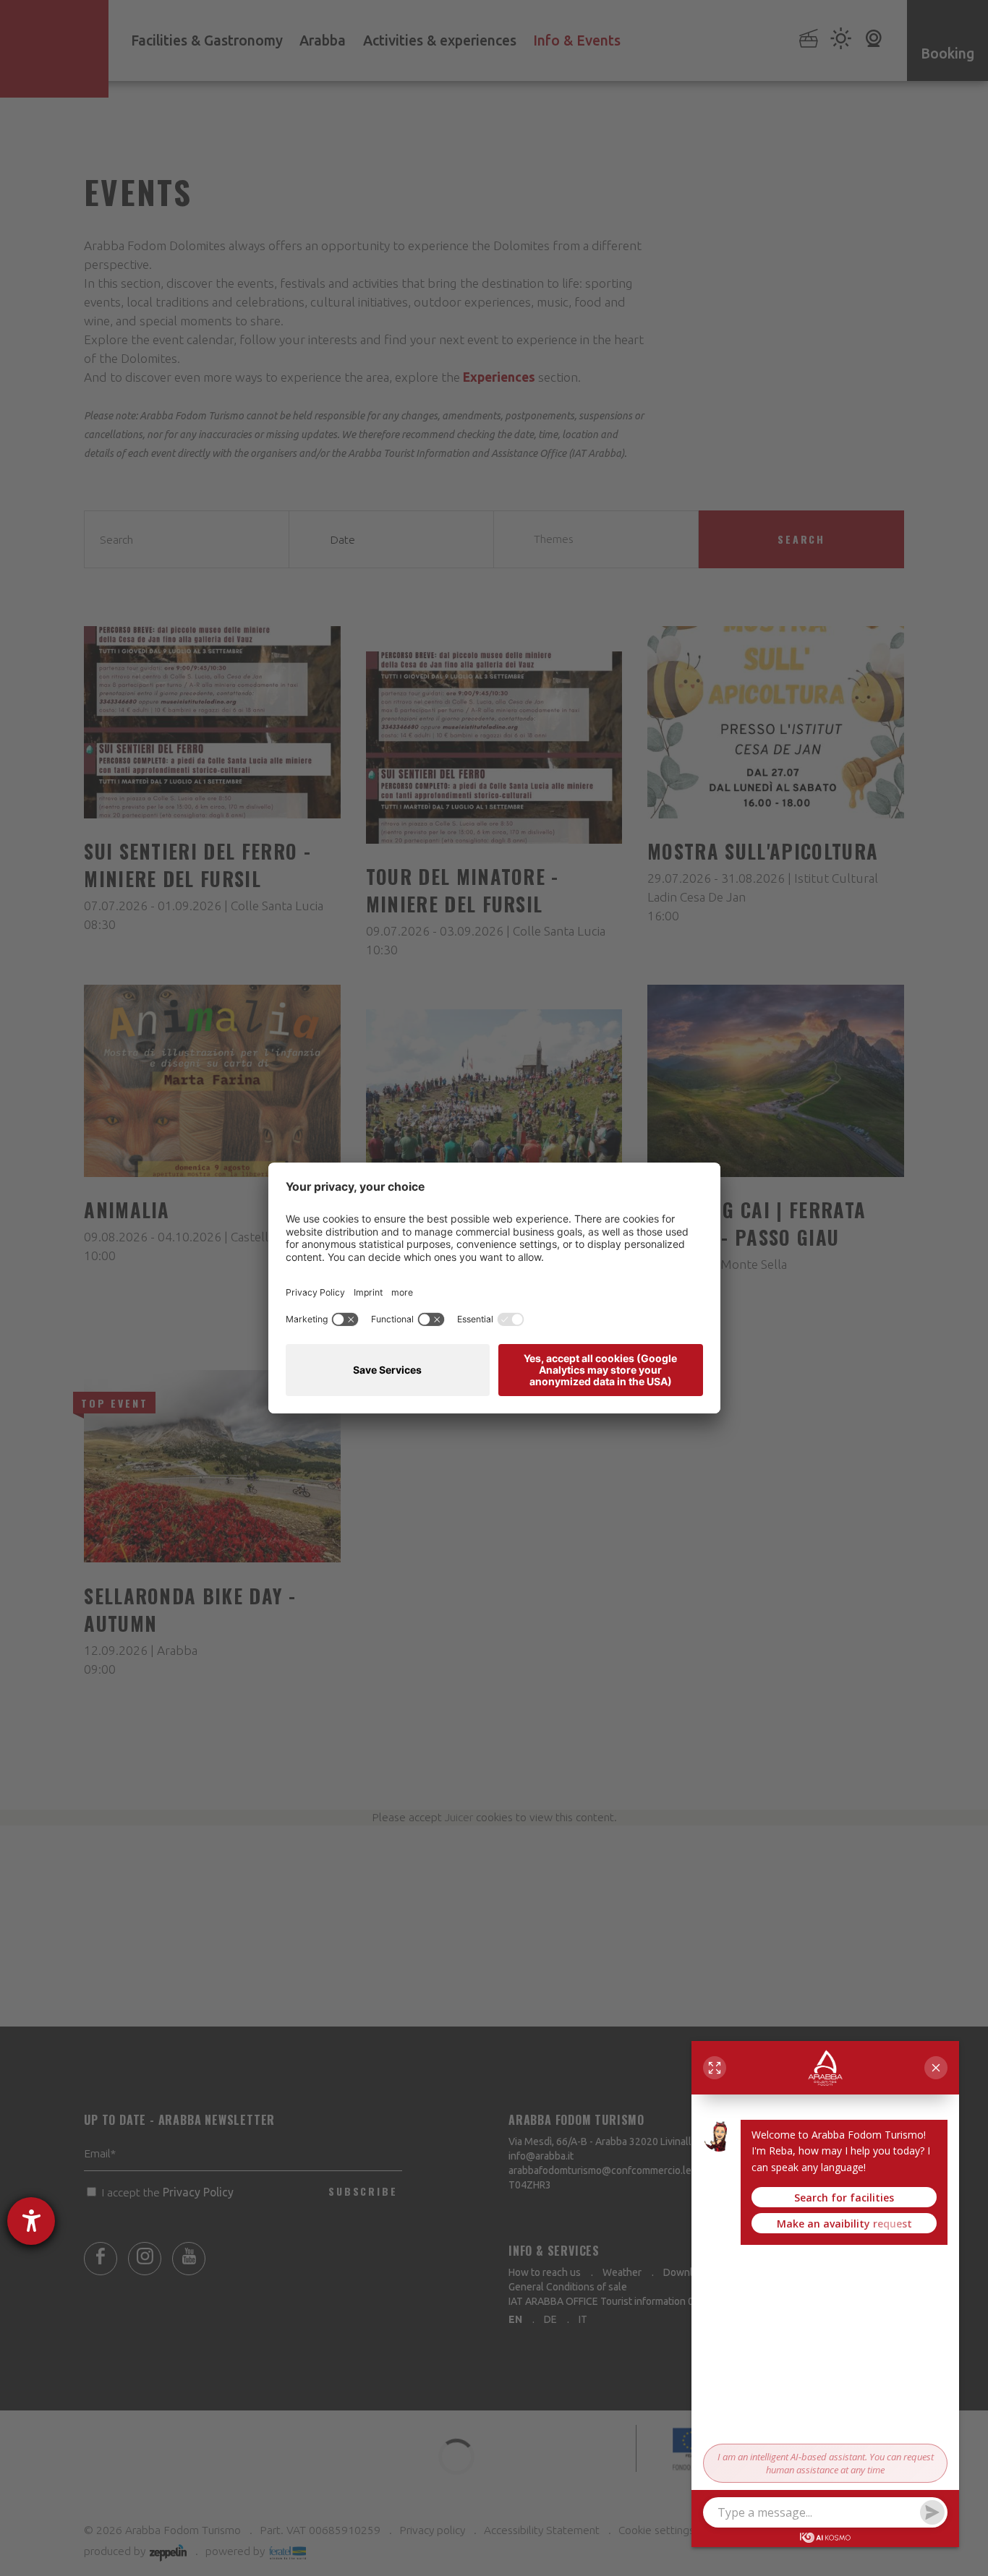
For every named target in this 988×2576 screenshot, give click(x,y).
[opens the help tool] (31, 2221)
